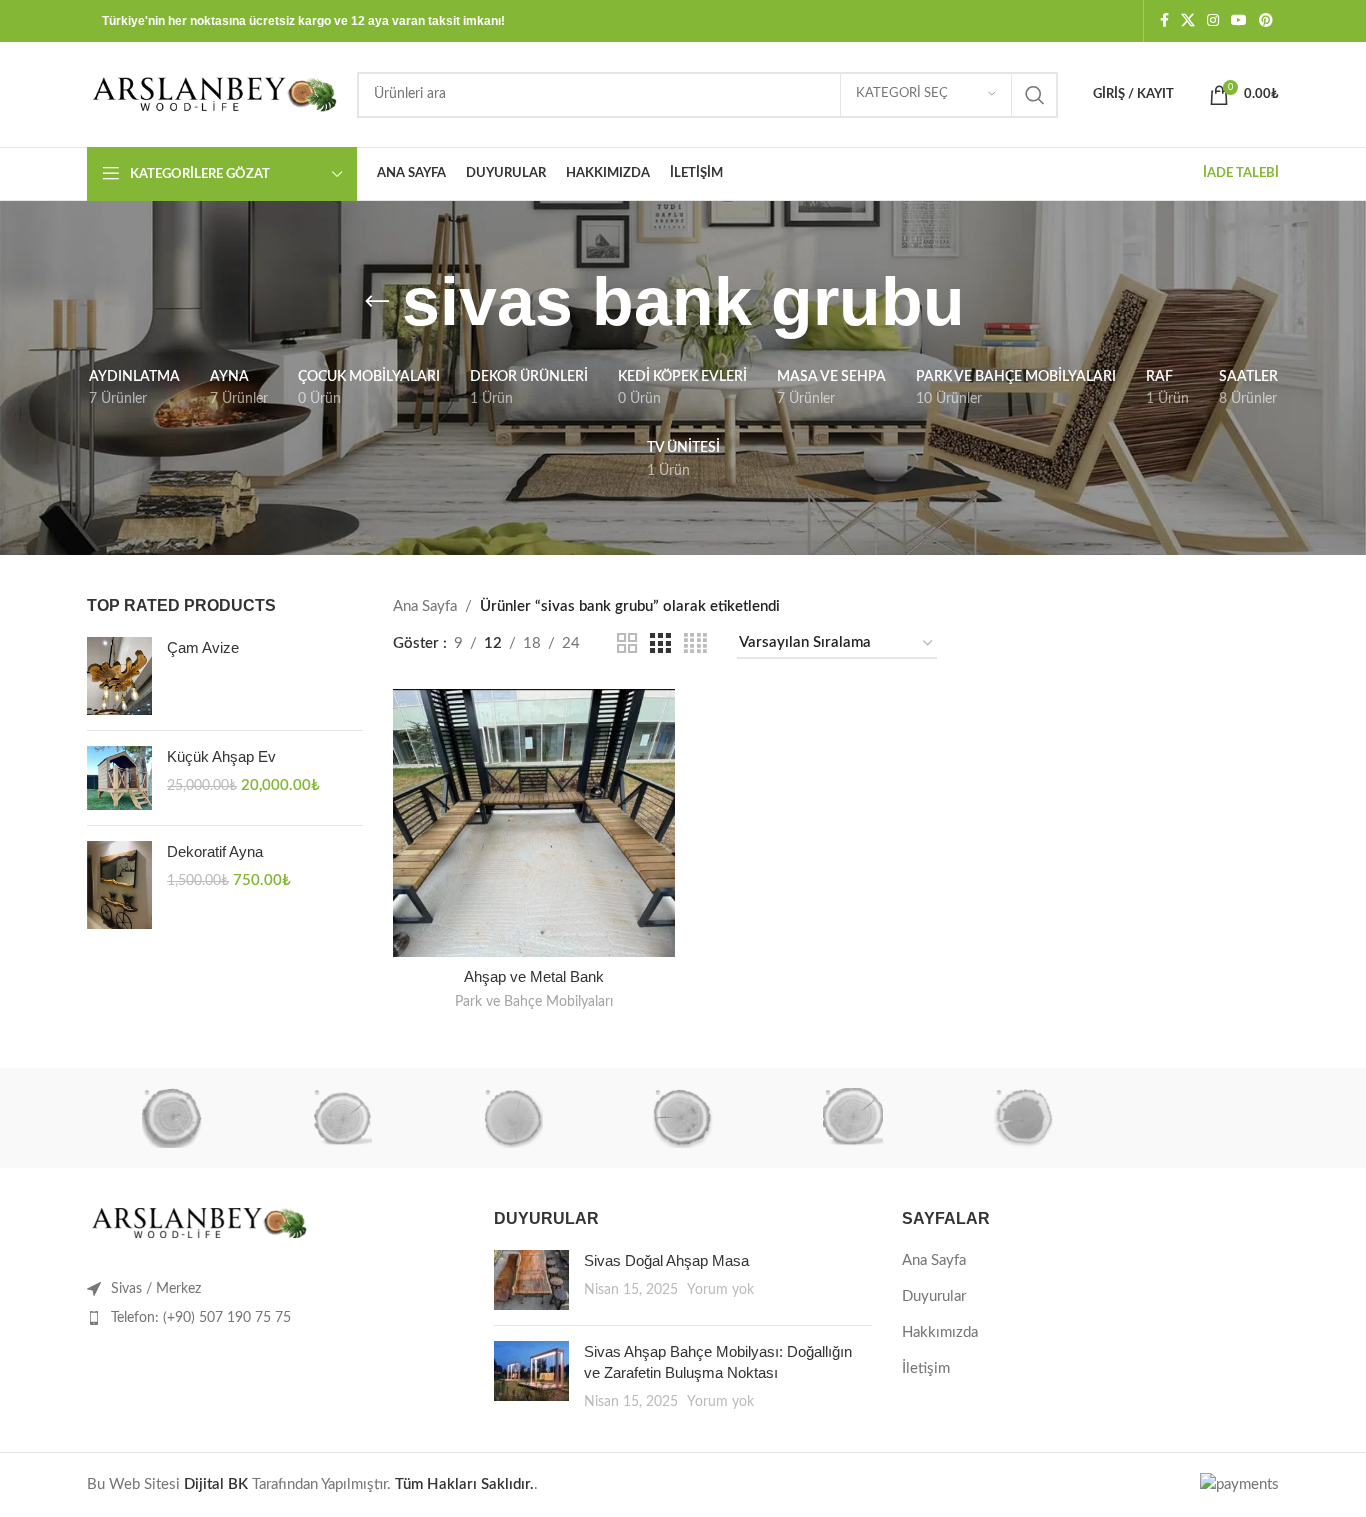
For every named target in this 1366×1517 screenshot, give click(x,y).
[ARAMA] (1035, 95)
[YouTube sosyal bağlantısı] (1239, 21)
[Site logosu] (212, 93)
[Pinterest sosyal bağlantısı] (1266, 21)
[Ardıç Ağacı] (1023, 1118)
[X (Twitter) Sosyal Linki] (1188, 21)
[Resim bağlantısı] (197, 1222)
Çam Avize (203, 647)
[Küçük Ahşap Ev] (119, 778)
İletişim (926, 1368)
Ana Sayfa (425, 606)
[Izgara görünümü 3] (660, 644)
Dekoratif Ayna (215, 851)
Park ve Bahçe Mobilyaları (534, 1002)
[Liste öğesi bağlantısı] (275, 1318)
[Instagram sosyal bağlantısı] (1213, 21)
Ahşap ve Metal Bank (534, 976)
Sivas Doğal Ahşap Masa (666, 1260)
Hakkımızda (940, 1332)
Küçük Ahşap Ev (221, 756)
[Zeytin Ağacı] (172, 1118)
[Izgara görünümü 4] (695, 644)
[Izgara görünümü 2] (627, 644)
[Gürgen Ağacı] (513, 1118)
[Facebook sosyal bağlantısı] (1164, 21)
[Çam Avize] (119, 676)
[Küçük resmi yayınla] (531, 1280)
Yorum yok (720, 1290)
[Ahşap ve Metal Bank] (534, 823)
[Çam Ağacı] (853, 1118)
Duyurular (934, 1296)
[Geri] (377, 302)
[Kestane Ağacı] (342, 1118)
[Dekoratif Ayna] (119, 885)
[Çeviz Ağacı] (683, 1118)
